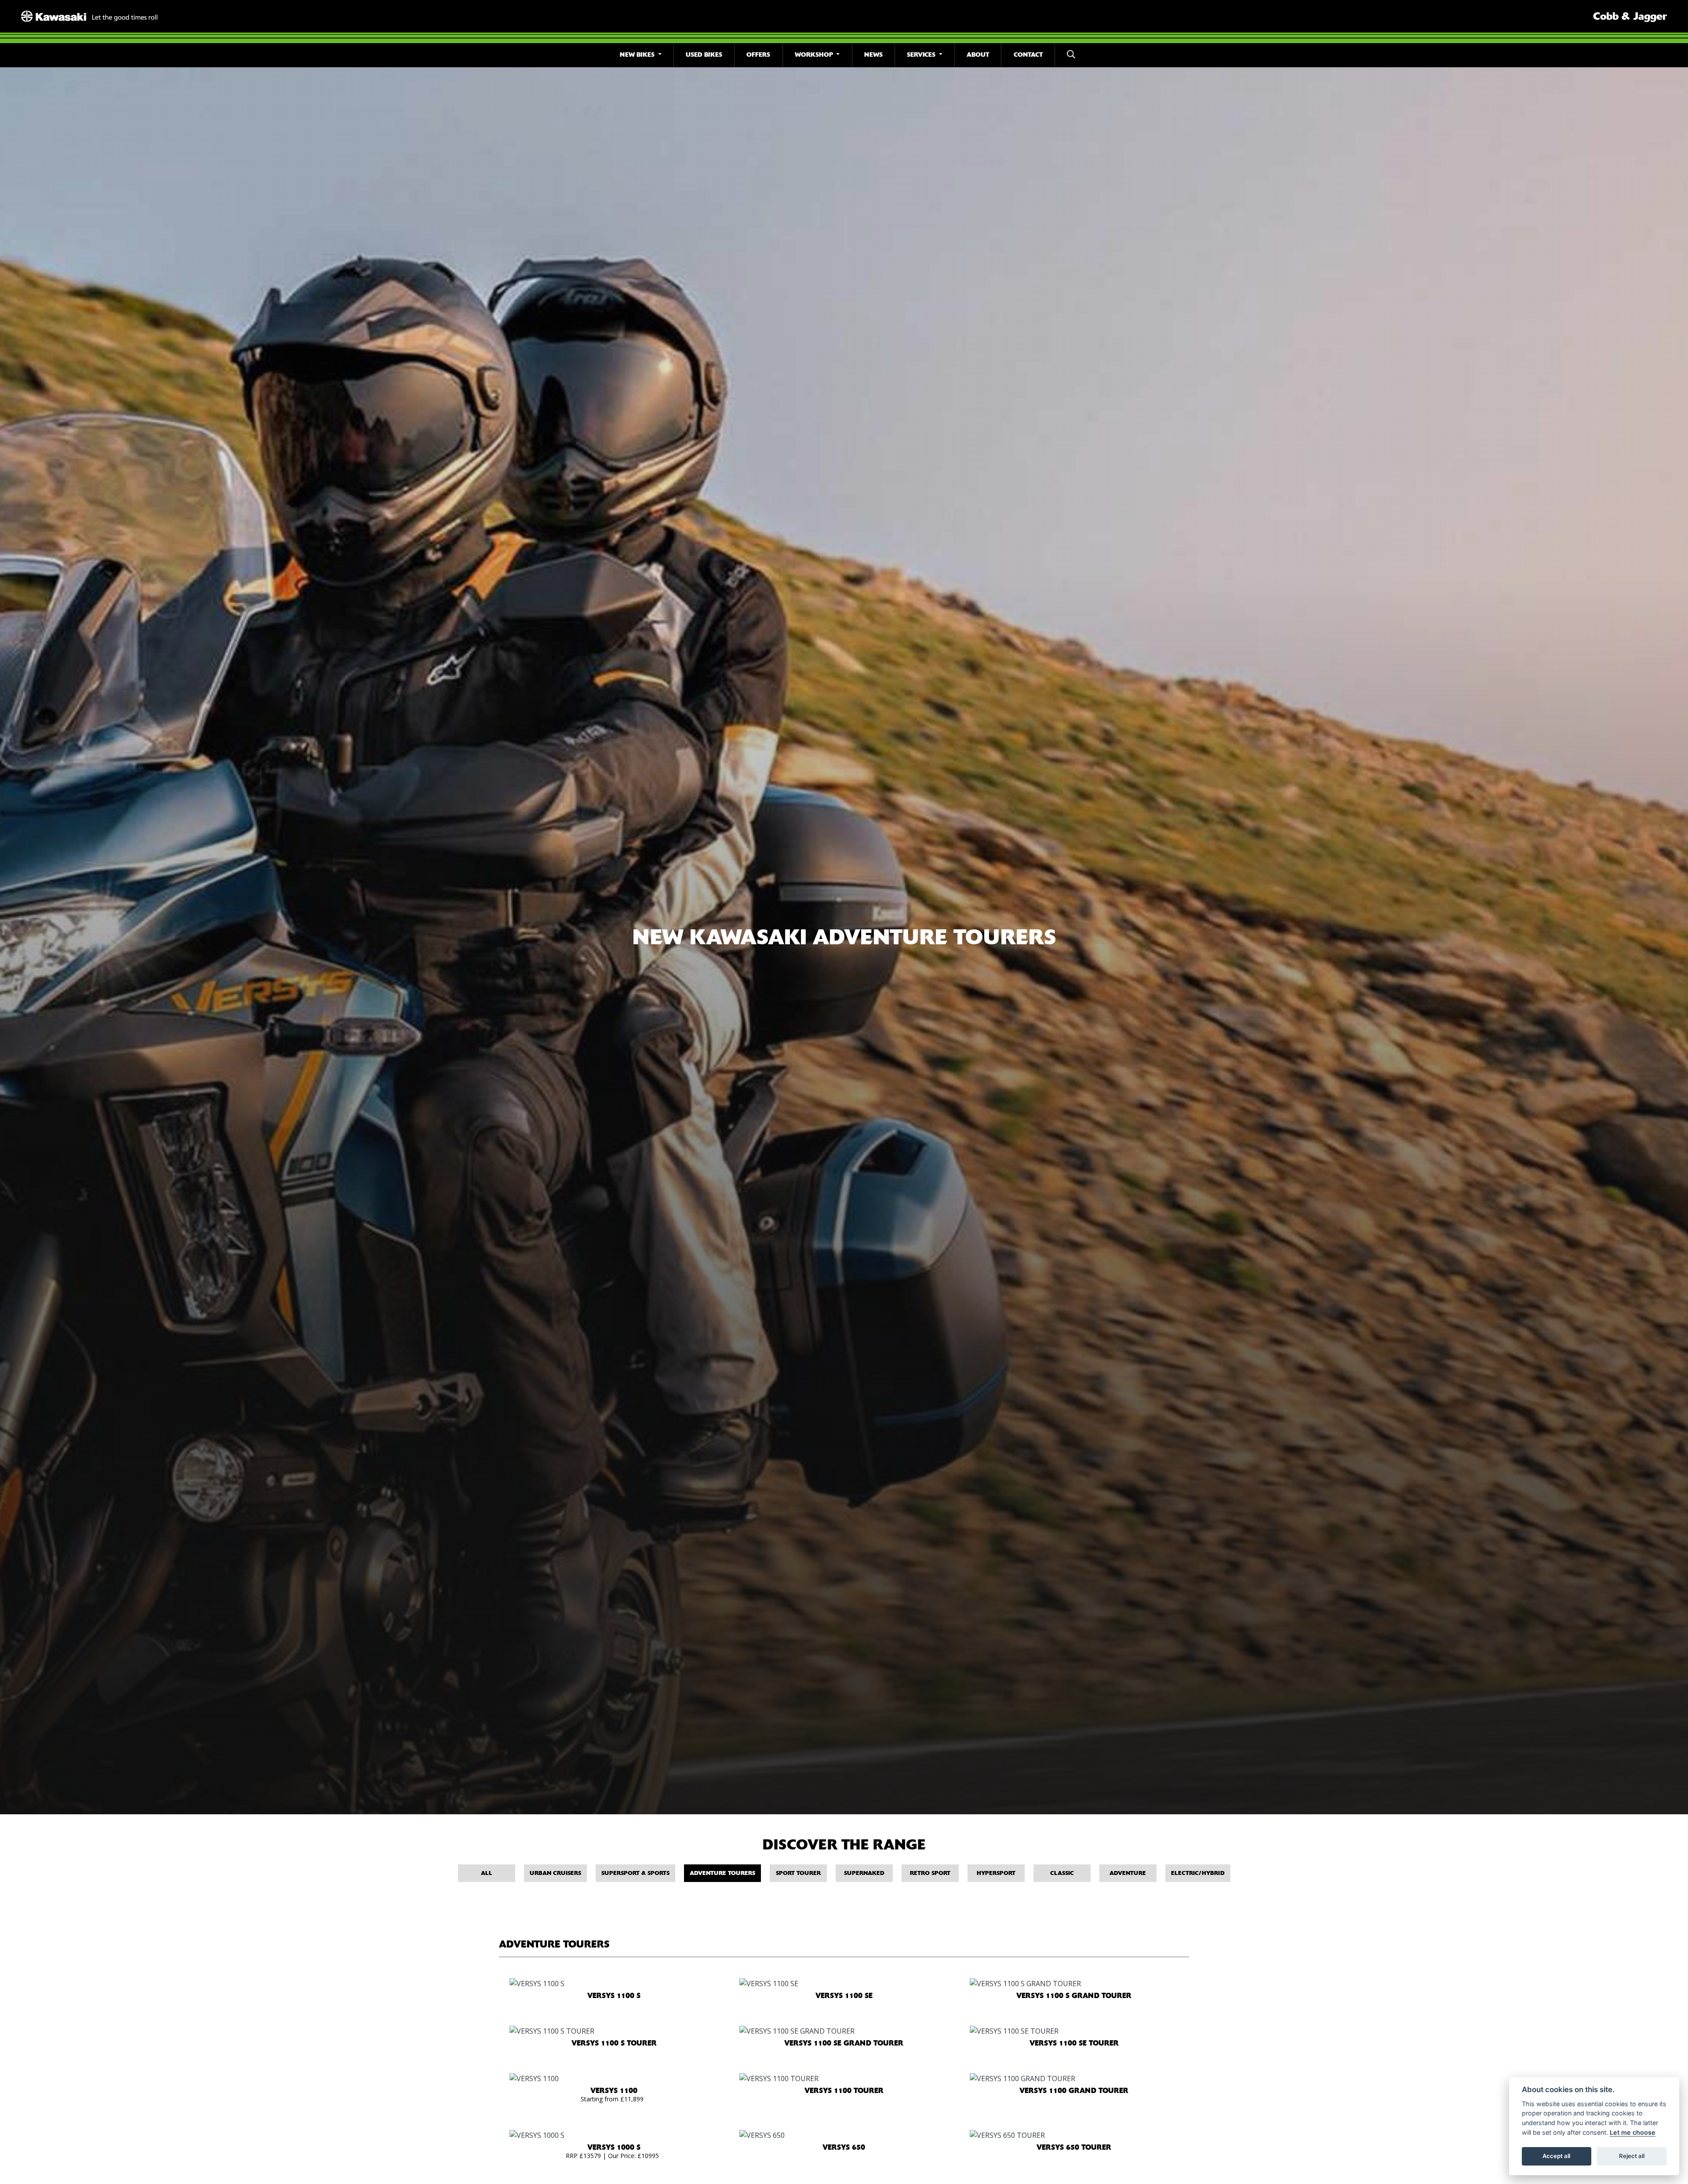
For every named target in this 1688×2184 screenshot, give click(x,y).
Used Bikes (704, 55)
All (487, 1873)
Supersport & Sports (635, 1873)
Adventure (1128, 1873)
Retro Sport (930, 1873)
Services (922, 55)
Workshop (815, 55)
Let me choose (1633, 2132)
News (873, 55)
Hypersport (996, 1873)
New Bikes (638, 55)
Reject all (1632, 2156)
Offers (758, 55)
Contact (1028, 55)
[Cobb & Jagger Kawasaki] (89, 15)
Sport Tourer (798, 1873)
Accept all (1556, 2156)
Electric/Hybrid (1198, 1873)
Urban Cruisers (555, 1873)
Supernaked (864, 1873)
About (978, 55)
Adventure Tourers (722, 1873)
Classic (1062, 1873)
